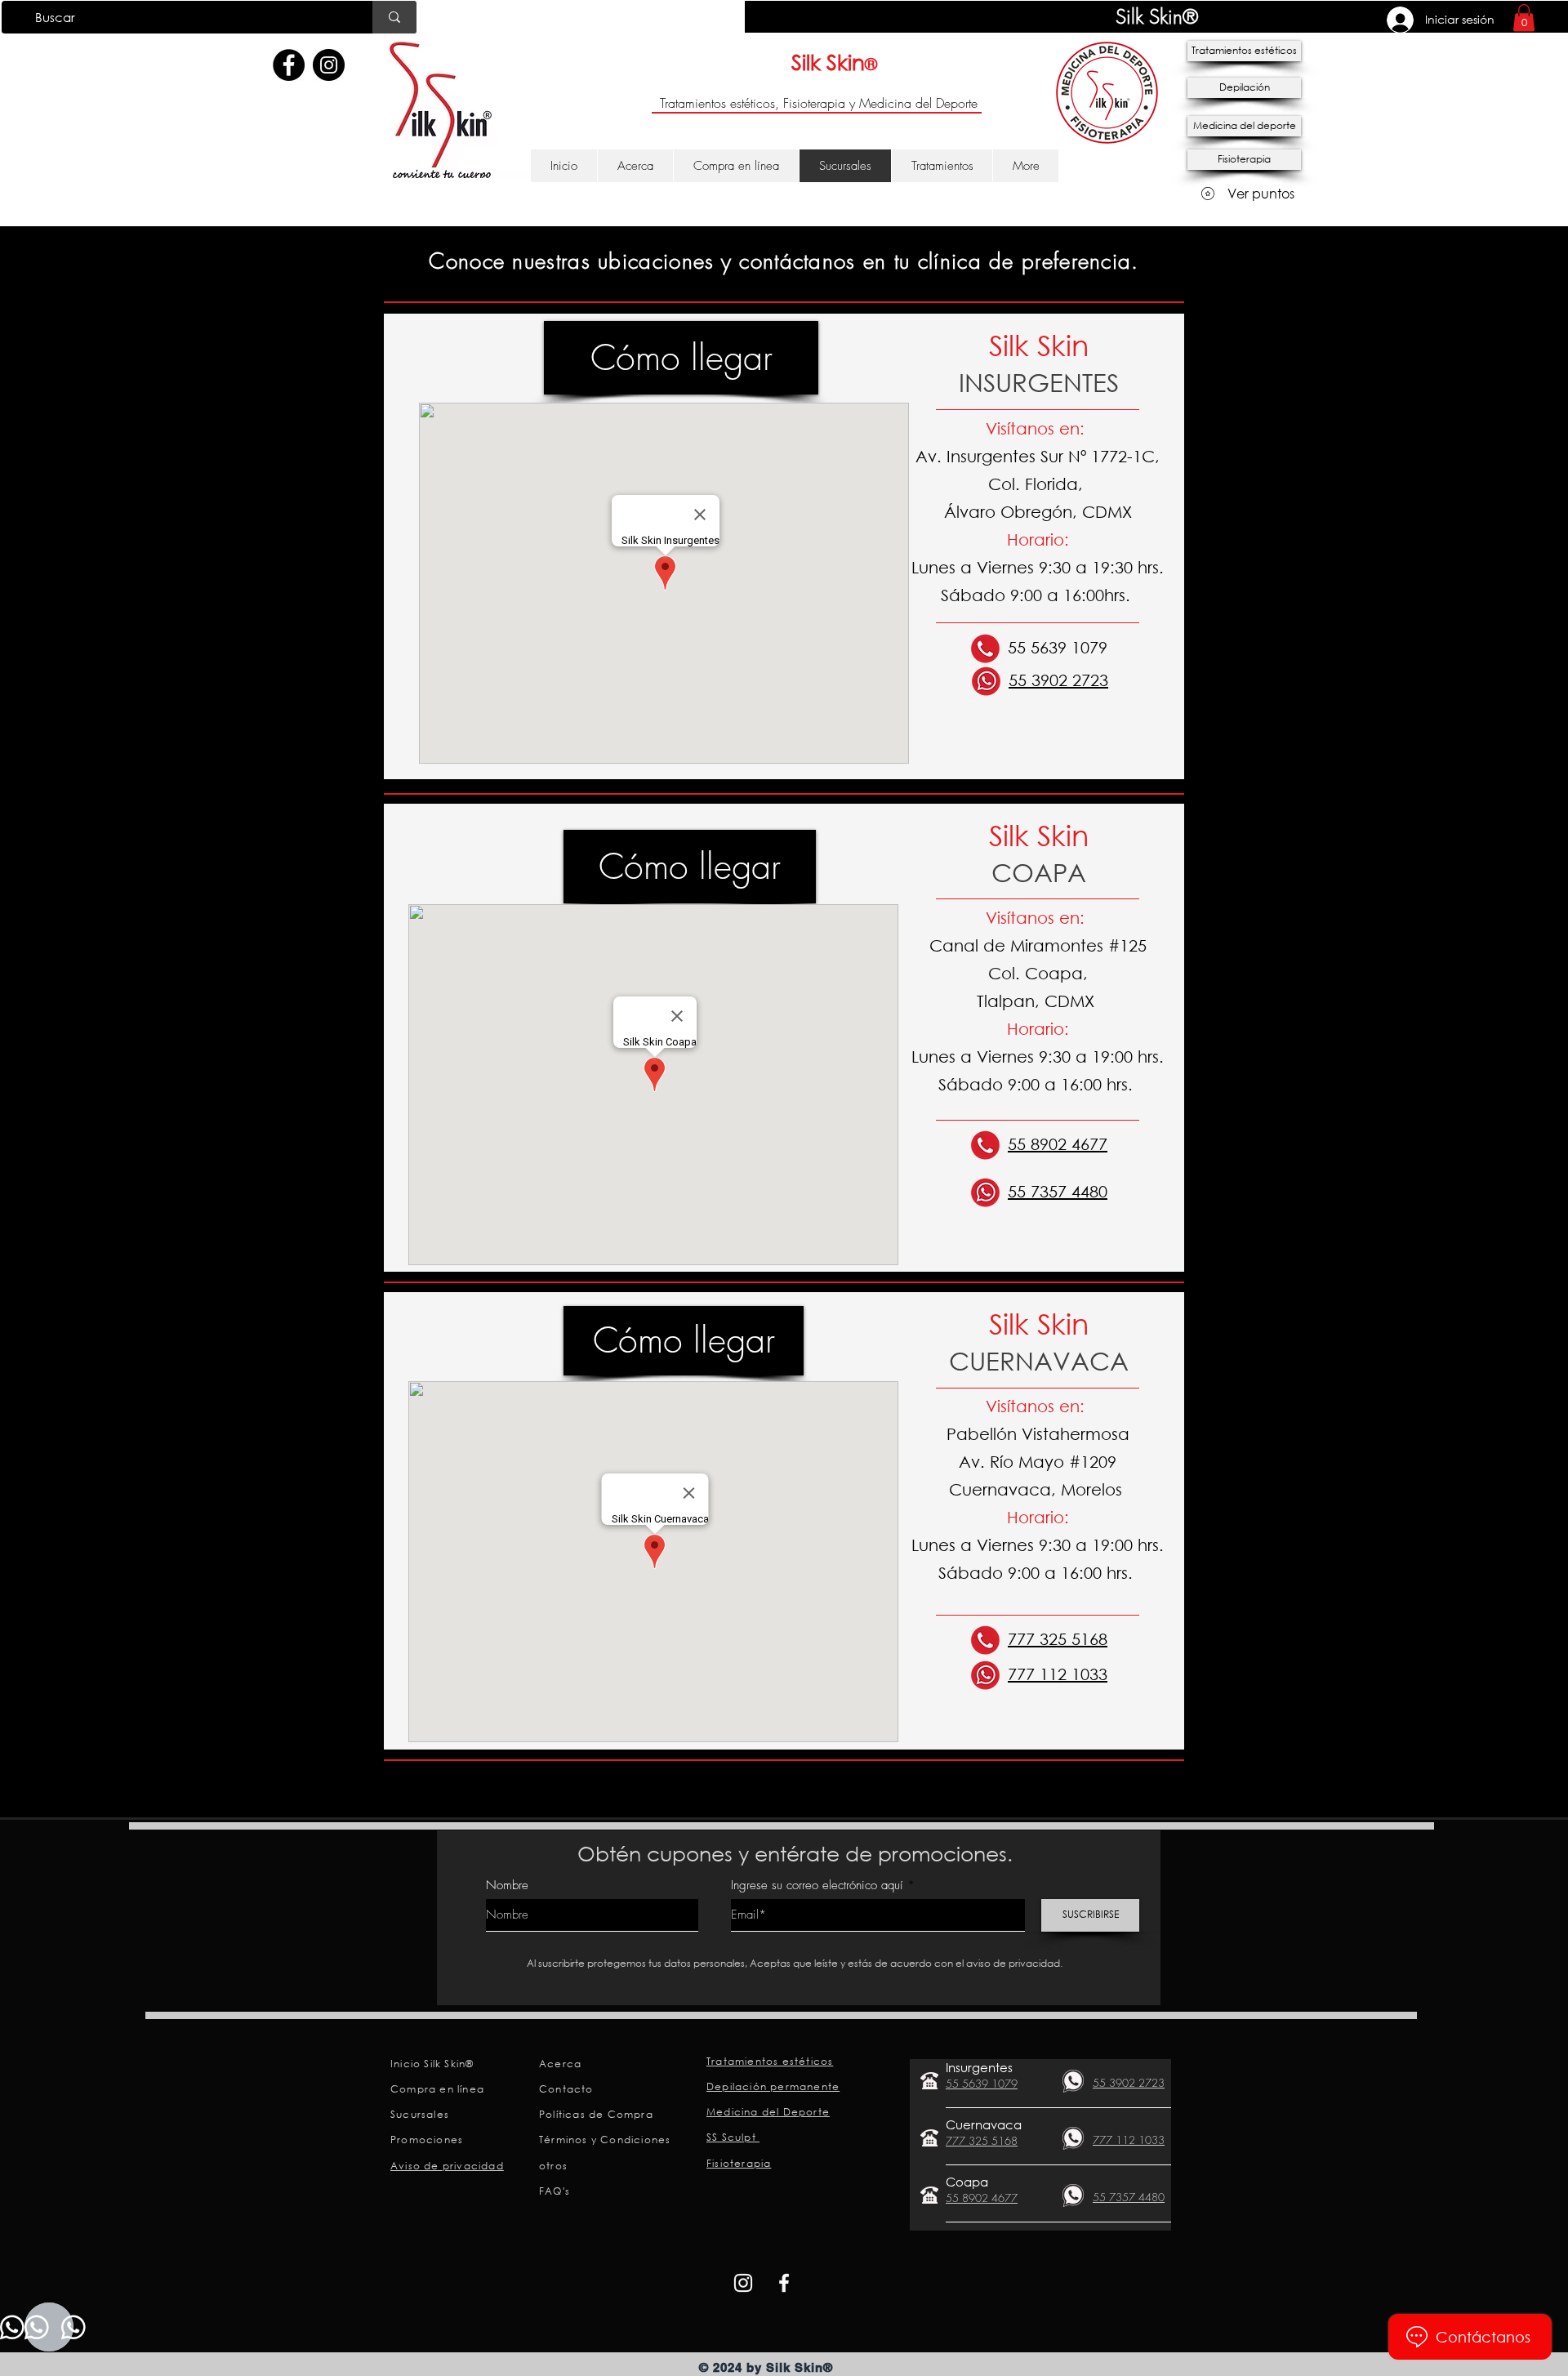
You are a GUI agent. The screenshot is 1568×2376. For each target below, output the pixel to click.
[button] (1524, 18)
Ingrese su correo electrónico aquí (817, 1886)
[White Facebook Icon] (784, 2283)
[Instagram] (329, 65)
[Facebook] (289, 65)
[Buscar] (394, 17)
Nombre (507, 1886)
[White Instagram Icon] (743, 2283)
